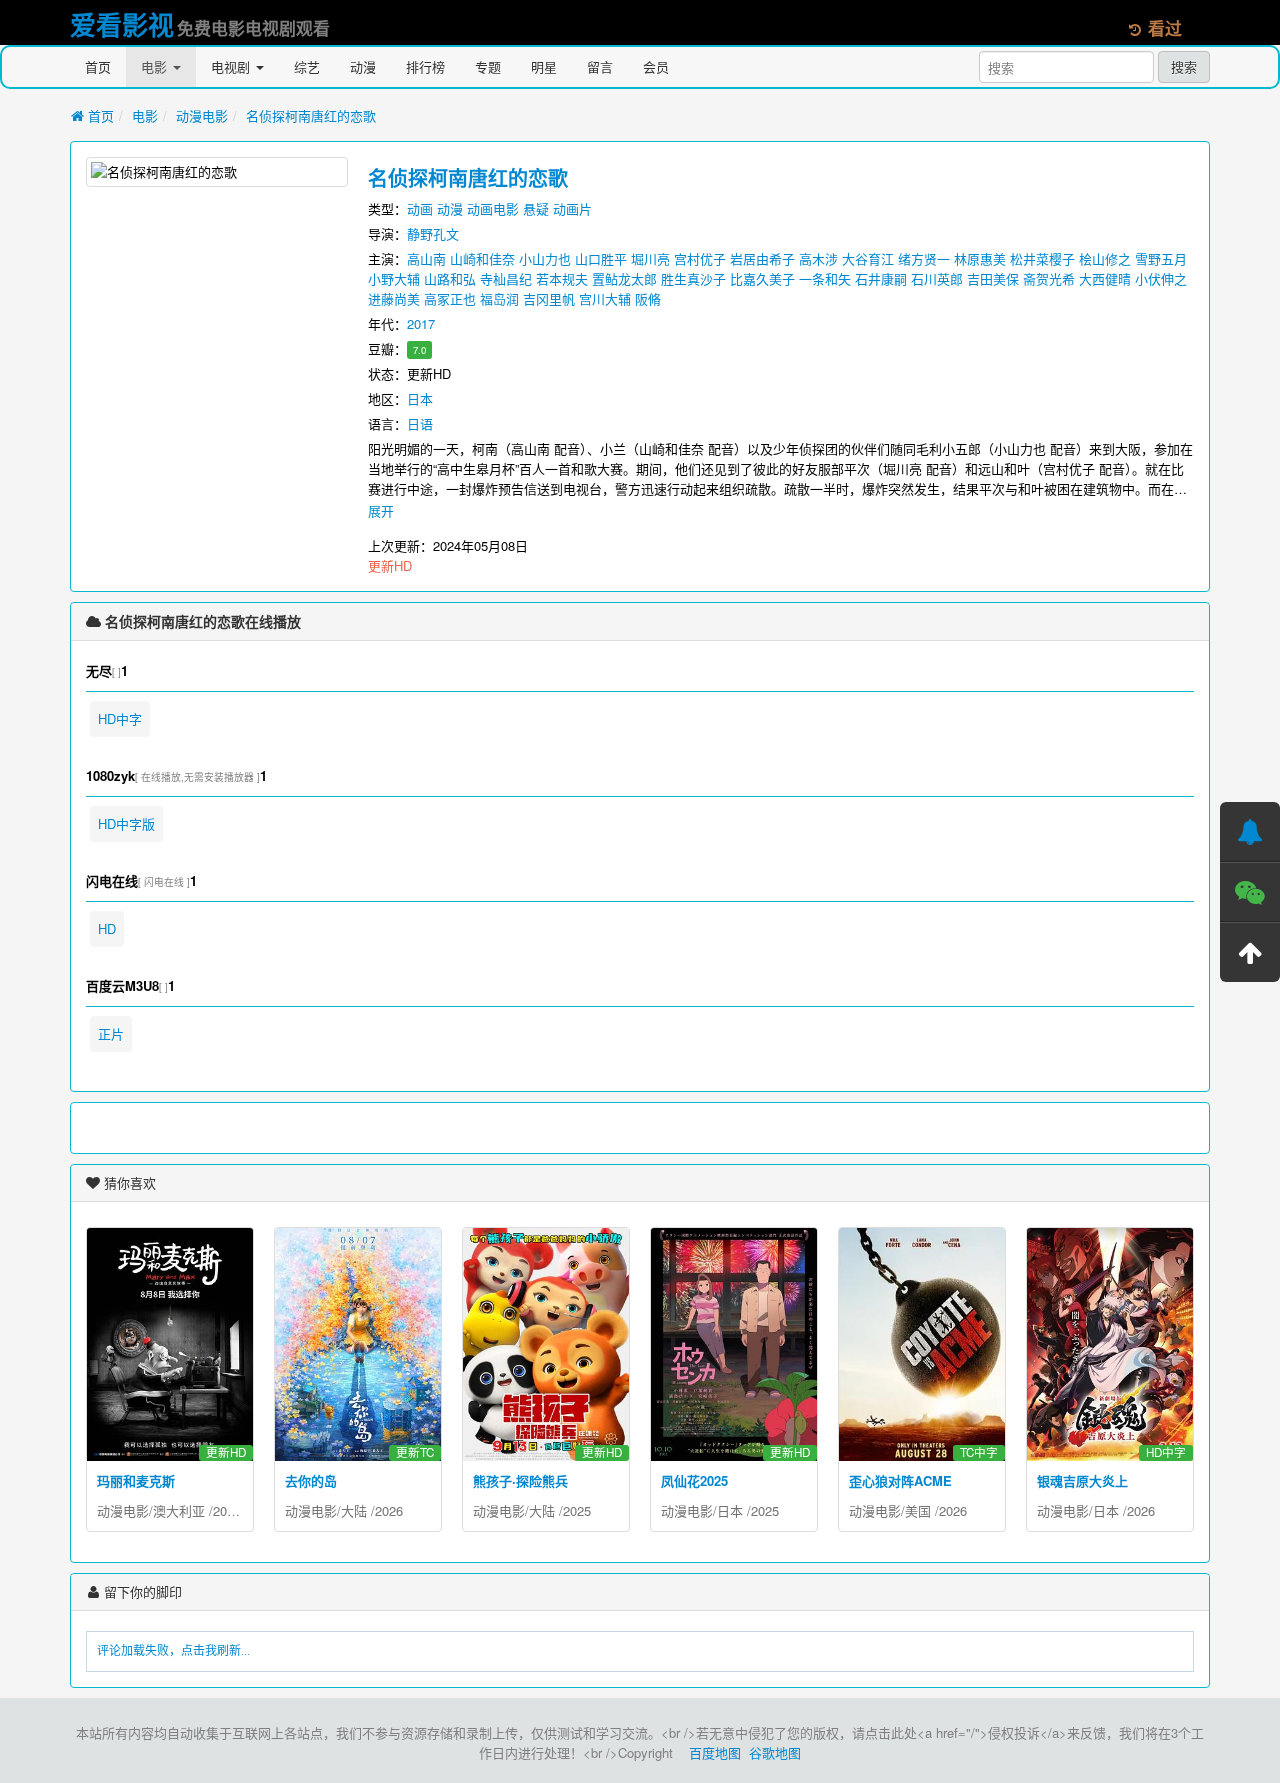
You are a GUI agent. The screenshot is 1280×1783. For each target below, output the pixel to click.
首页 (98, 66)
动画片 (572, 208)
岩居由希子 (762, 258)
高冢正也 (450, 298)
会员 (656, 66)
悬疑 (536, 208)
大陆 (354, 1510)
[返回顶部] (1250, 952)
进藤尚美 (394, 298)
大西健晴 (1105, 278)
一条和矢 (825, 278)
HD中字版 (126, 823)
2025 (577, 1510)
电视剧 (232, 66)
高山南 (426, 258)
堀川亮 (650, 258)
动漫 (363, 66)
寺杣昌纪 (506, 278)
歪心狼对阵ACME (900, 1480)
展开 (381, 510)
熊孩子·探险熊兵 (520, 1480)
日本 (420, 398)
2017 (421, 323)
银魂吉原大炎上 (1082, 1480)
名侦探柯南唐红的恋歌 (311, 115)
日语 (420, 423)
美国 (918, 1510)
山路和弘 (450, 278)
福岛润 (499, 298)
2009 (227, 1510)
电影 (156, 66)
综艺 (307, 66)
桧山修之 (1105, 258)
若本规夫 (562, 278)
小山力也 (545, 258)
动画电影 (493, 208)
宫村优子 (700, 258)
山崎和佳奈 (482, 258)
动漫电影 (202, 115)
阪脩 (648, 298)
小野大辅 (394, 278)
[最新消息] (1250, 832)
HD (107, 928)
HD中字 (120, 718)
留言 (600, 66)
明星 (544, 66)
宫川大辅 (605, 298)
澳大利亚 (179, 1510)
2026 (389, 1510)
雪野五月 (1161, 258)
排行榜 (425, 66)
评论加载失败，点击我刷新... (173, 1651)
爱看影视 (122, 24)
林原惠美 (980, 258)
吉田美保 (993, 278)
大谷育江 (868, 258)
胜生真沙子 (693, 278)
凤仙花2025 (694, 1480)
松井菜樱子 (1042, 258)
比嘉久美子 (762, 278)
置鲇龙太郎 (624, 278)
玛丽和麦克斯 (136, 1480)
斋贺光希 (1049, 278)
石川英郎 (937, 278)
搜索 (1184, 66)
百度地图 (715, 1752)
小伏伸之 (1161, 278)
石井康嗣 (881, 278)
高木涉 (818, 258)
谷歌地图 (775, 1752)
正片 (111, 1033)
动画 (420, 208)
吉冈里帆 (549, 298)
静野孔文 (433, 233)
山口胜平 (601, 258)
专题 (488, 66)
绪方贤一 (924, 258)
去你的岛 (311, 1480)
